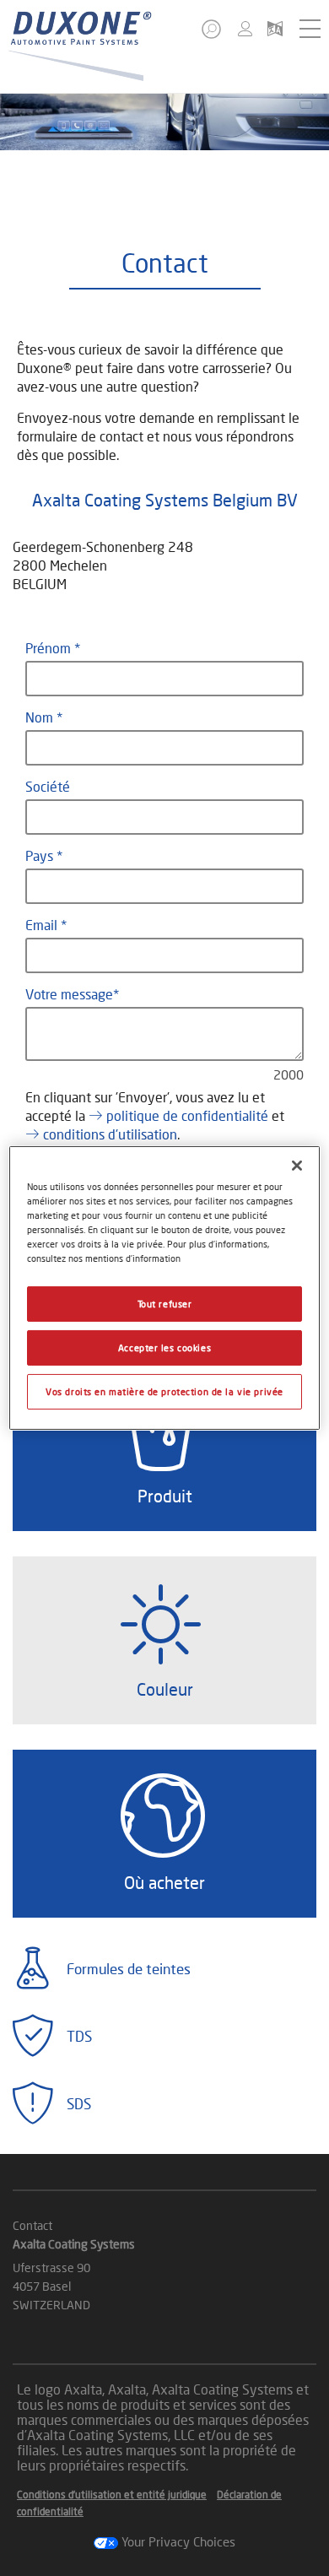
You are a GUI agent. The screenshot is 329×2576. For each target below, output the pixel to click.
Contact (32, 2225)
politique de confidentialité (187, 1115)
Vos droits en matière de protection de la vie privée (164, 1391)
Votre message (69, 994)
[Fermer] (297, 1166)
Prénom (50, 648)
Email (43, 925)
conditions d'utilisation (110, 1134)
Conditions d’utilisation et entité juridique (112, 2495)
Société (48, 786)
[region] (165, 1288)
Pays (41, 855)
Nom (41, 717)
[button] (213, 34)
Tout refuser (165, 1304)
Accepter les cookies (164, 1348)
